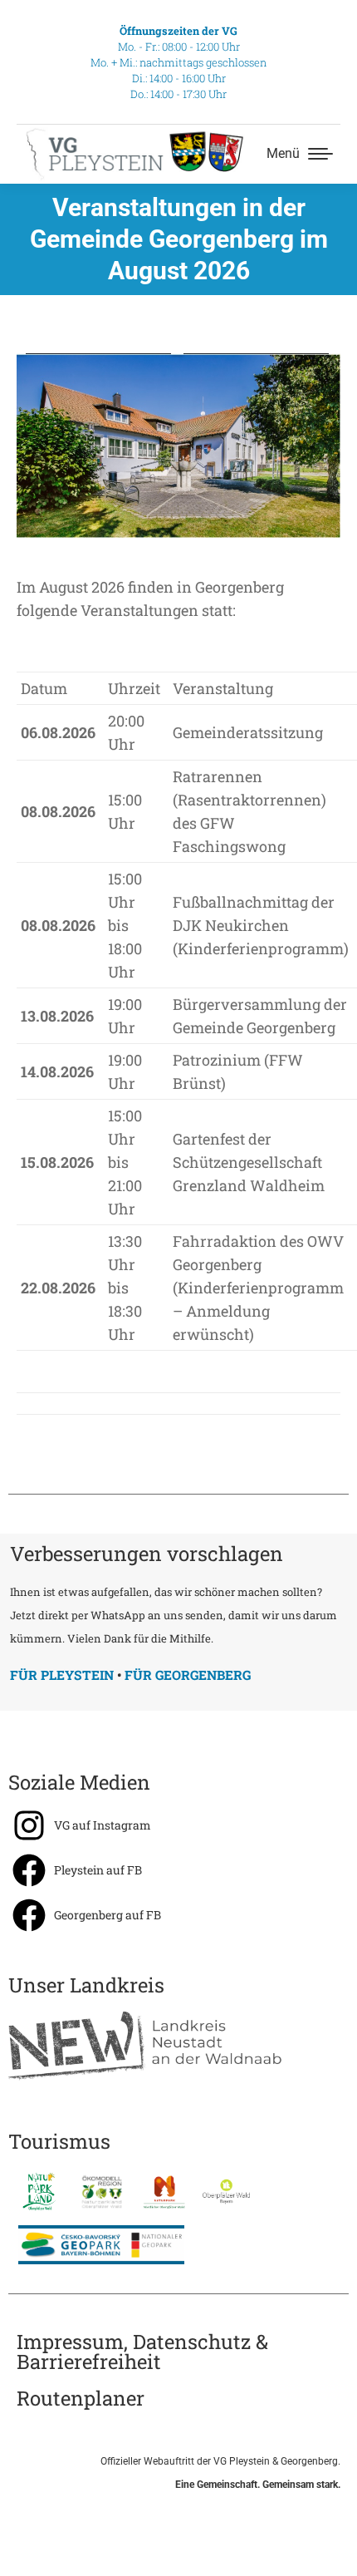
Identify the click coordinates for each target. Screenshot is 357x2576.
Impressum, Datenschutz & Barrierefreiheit (142, 2352)
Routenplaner (81, 2398)
